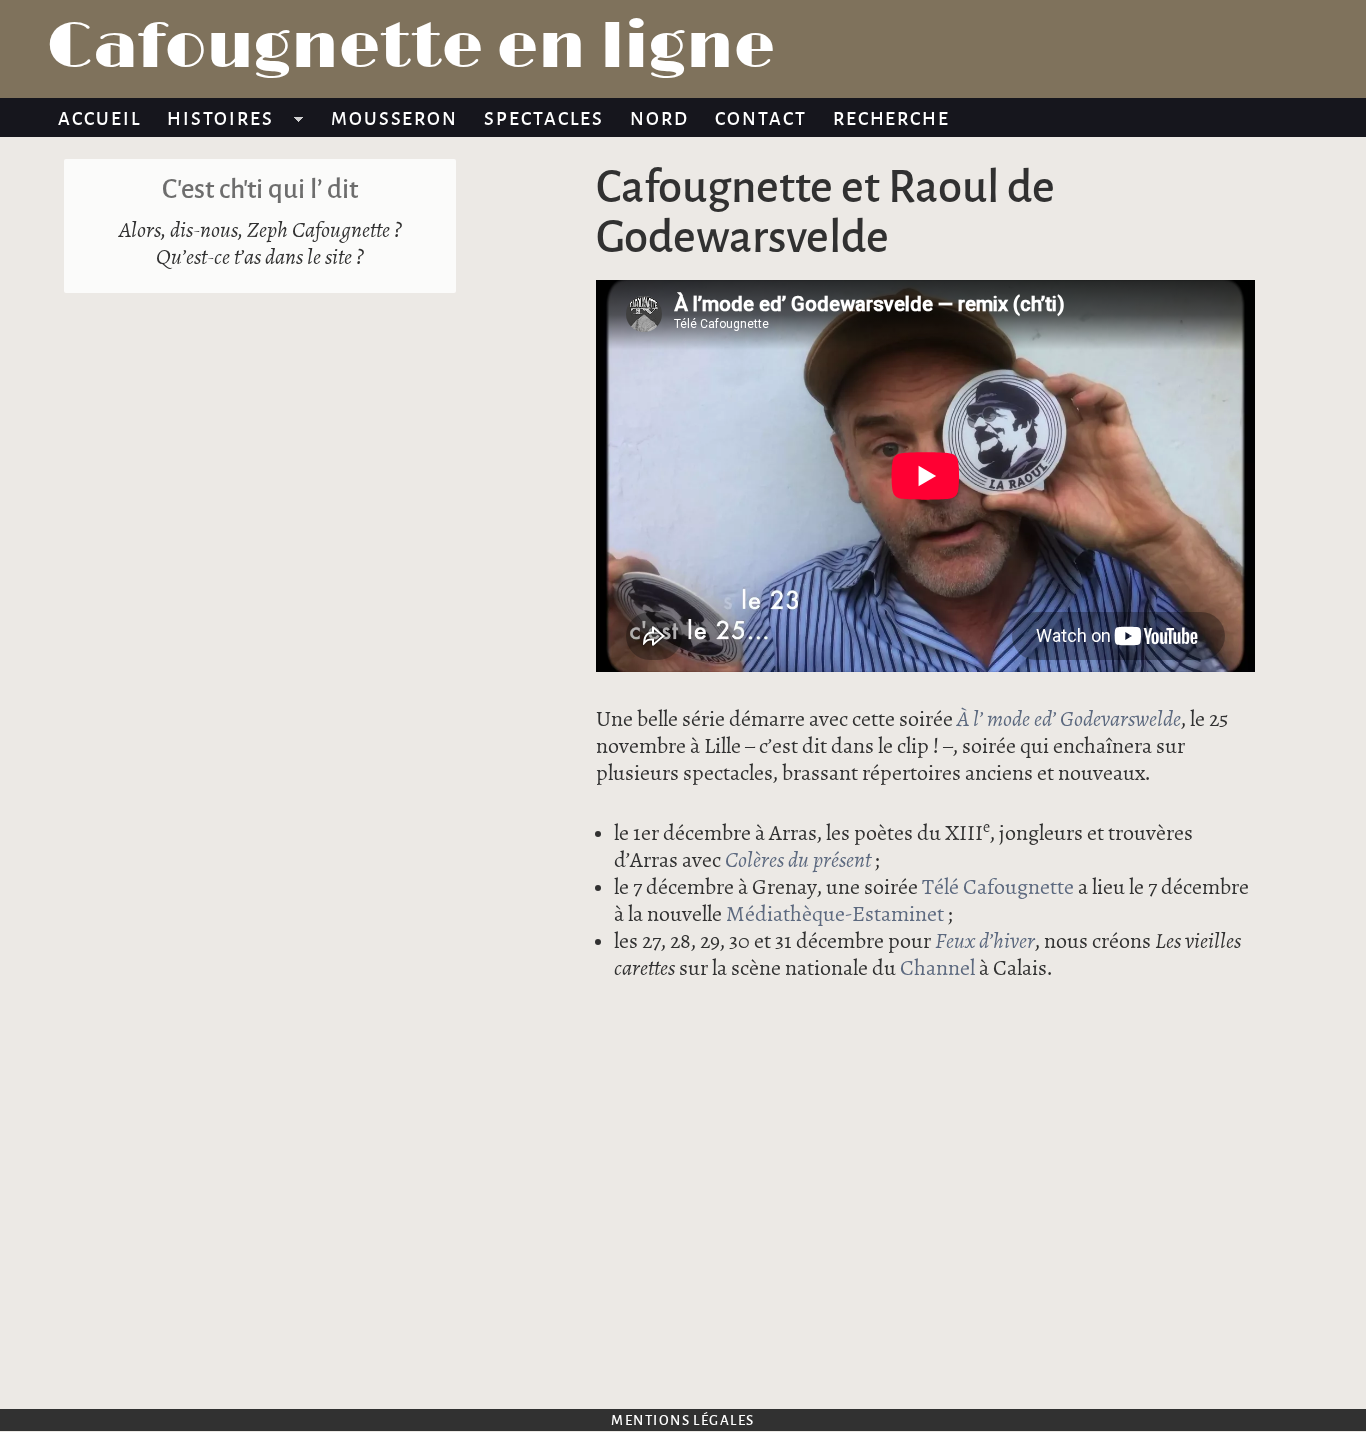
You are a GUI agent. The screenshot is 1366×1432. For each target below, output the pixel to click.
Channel (937, 968)
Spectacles (544, 117)
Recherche (892, 117)
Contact (761, 117)
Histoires (214, 121)
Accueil (99, 117)
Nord (659, 117)
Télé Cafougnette (998, 887)
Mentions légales (682, 1419)
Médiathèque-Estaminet (835, 914)
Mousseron (395, 117)
